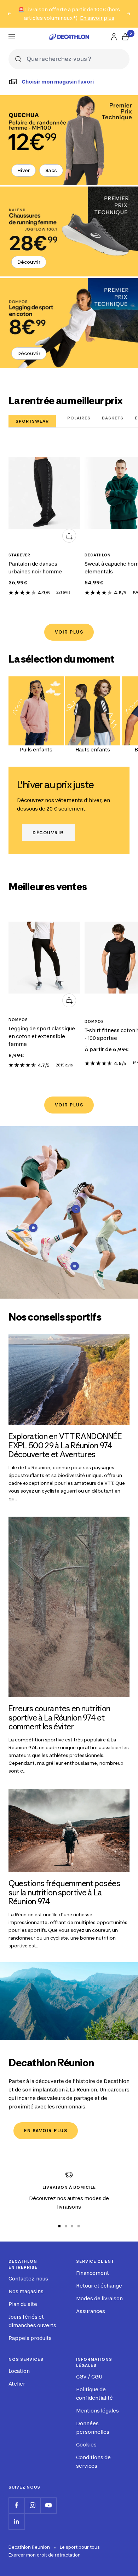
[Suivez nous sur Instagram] (32, 2505)
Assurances (91, 2311)
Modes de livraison (99, 2298)
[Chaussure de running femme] (69, 231)
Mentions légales (97, 2411)
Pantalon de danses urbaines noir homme (35, 568)
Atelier (17, 2384)
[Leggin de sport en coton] (69, 323)
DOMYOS (18, 1020)
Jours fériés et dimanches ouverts (32, 2321)
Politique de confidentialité (94, 2394)
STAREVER (19, 555)
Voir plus (69, 632)
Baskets (113, 418)
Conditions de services (93, 2461)
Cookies (86, 2445)
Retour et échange (99, 2286)
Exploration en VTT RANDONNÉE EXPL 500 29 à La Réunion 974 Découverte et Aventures (65, 1445)
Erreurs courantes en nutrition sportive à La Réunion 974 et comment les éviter (59, 1718)
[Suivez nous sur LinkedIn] (16, 2521)
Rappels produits (30, 2338)
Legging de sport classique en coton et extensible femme (42, 1036)
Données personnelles (93, 2428)
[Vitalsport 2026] (69, 140)
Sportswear (32, 421)
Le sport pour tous (80, 2547)
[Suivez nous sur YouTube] (48, 2505)
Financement (93, 2273)
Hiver (24, 170)
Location (19, 2371)
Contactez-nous (28, 2279)
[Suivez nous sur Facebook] (16, 2505)
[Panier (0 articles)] (125, 37)
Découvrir (29, 262)
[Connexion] (114, 37)
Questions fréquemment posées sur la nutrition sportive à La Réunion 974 (64, 1892)
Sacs (51, 170)
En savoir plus (97, 18)
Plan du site (23, 2304)
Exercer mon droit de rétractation (45, 2555)
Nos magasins (26, 2291)
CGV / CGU (89, 2377)
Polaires (79, 418)
